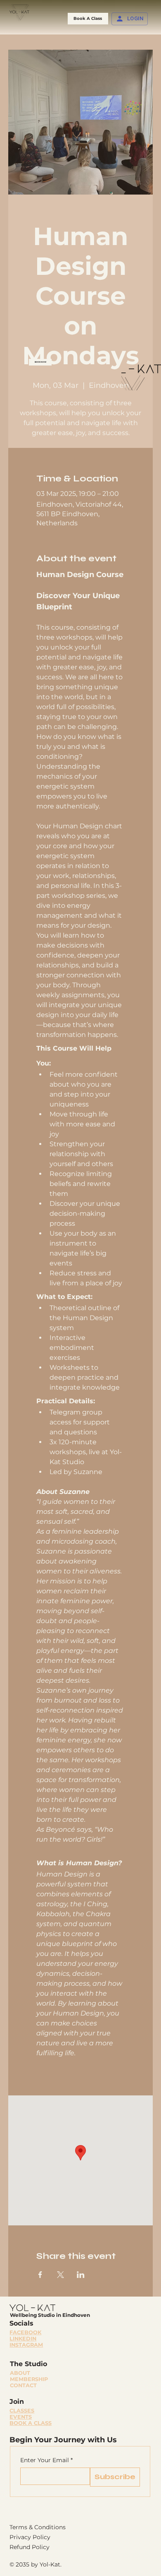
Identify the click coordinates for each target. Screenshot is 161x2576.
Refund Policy (30, 2547)
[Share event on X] (60, 2275)
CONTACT (23, 2385)
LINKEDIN (23, 2339)
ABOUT (20, 2373)
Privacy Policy (30, 2537)
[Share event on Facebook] (40, 2275)
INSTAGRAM (26, 2345)
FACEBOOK (25, 2332)
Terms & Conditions (38, 2527)
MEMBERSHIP (29, 2379)
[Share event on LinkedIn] (81, 2275)
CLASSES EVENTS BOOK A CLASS (31, 2417)
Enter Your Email (46, 2460)
